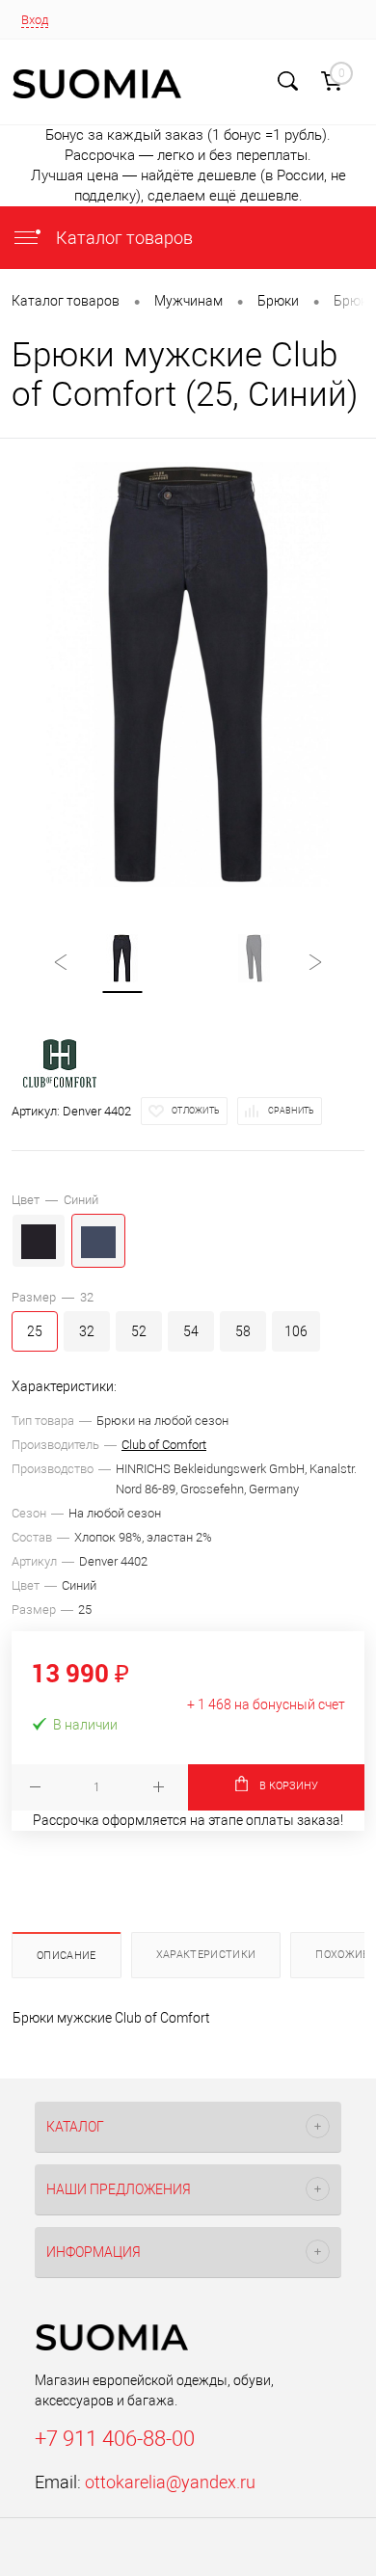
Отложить (196, 1111)
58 (243, 1331)
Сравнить (291, 1111)
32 (87, 1331)
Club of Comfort (164, 1445)
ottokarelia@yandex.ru (170, 2482)
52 (139, 1331)
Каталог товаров (122, 238)
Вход (35, 20)
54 (191, 1331)
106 (296, 1331)
